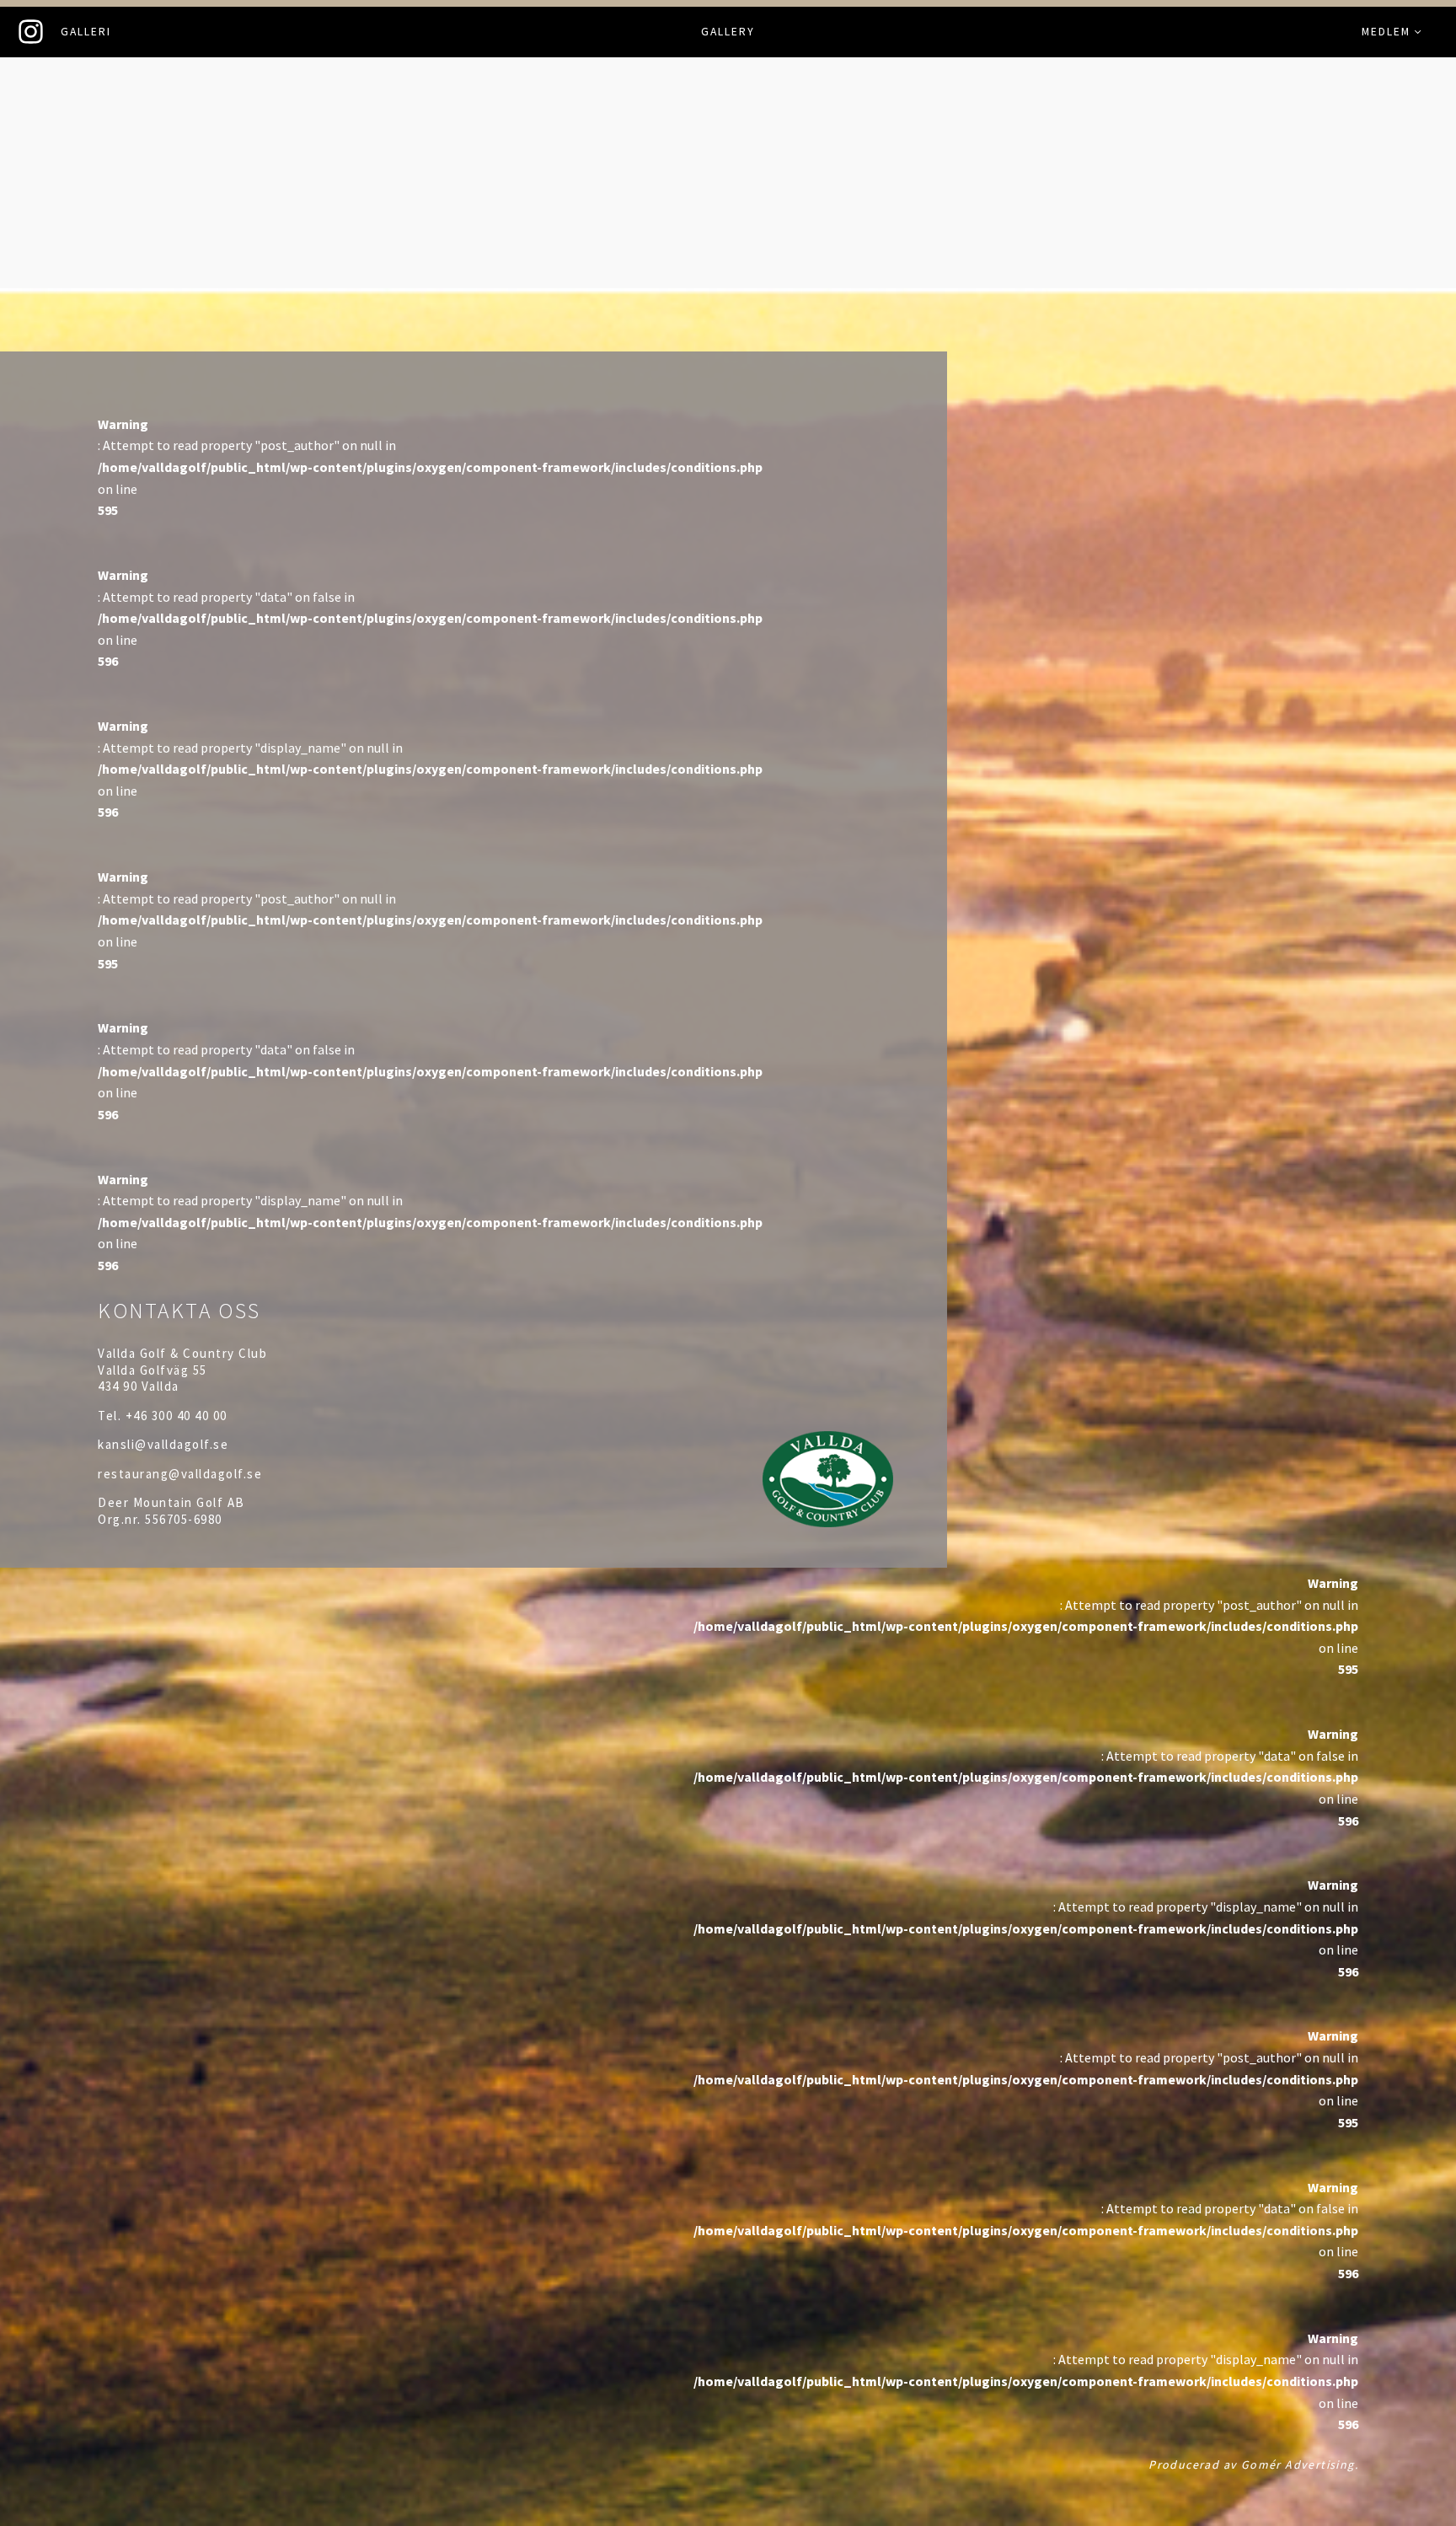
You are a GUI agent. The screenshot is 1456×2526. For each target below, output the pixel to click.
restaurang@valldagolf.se (180, 1474)
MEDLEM (1386, 32)
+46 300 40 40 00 (177, 1416)
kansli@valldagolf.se (163, 1444)
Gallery (728, 32)
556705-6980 (184, 1519)
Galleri (86, 32)
